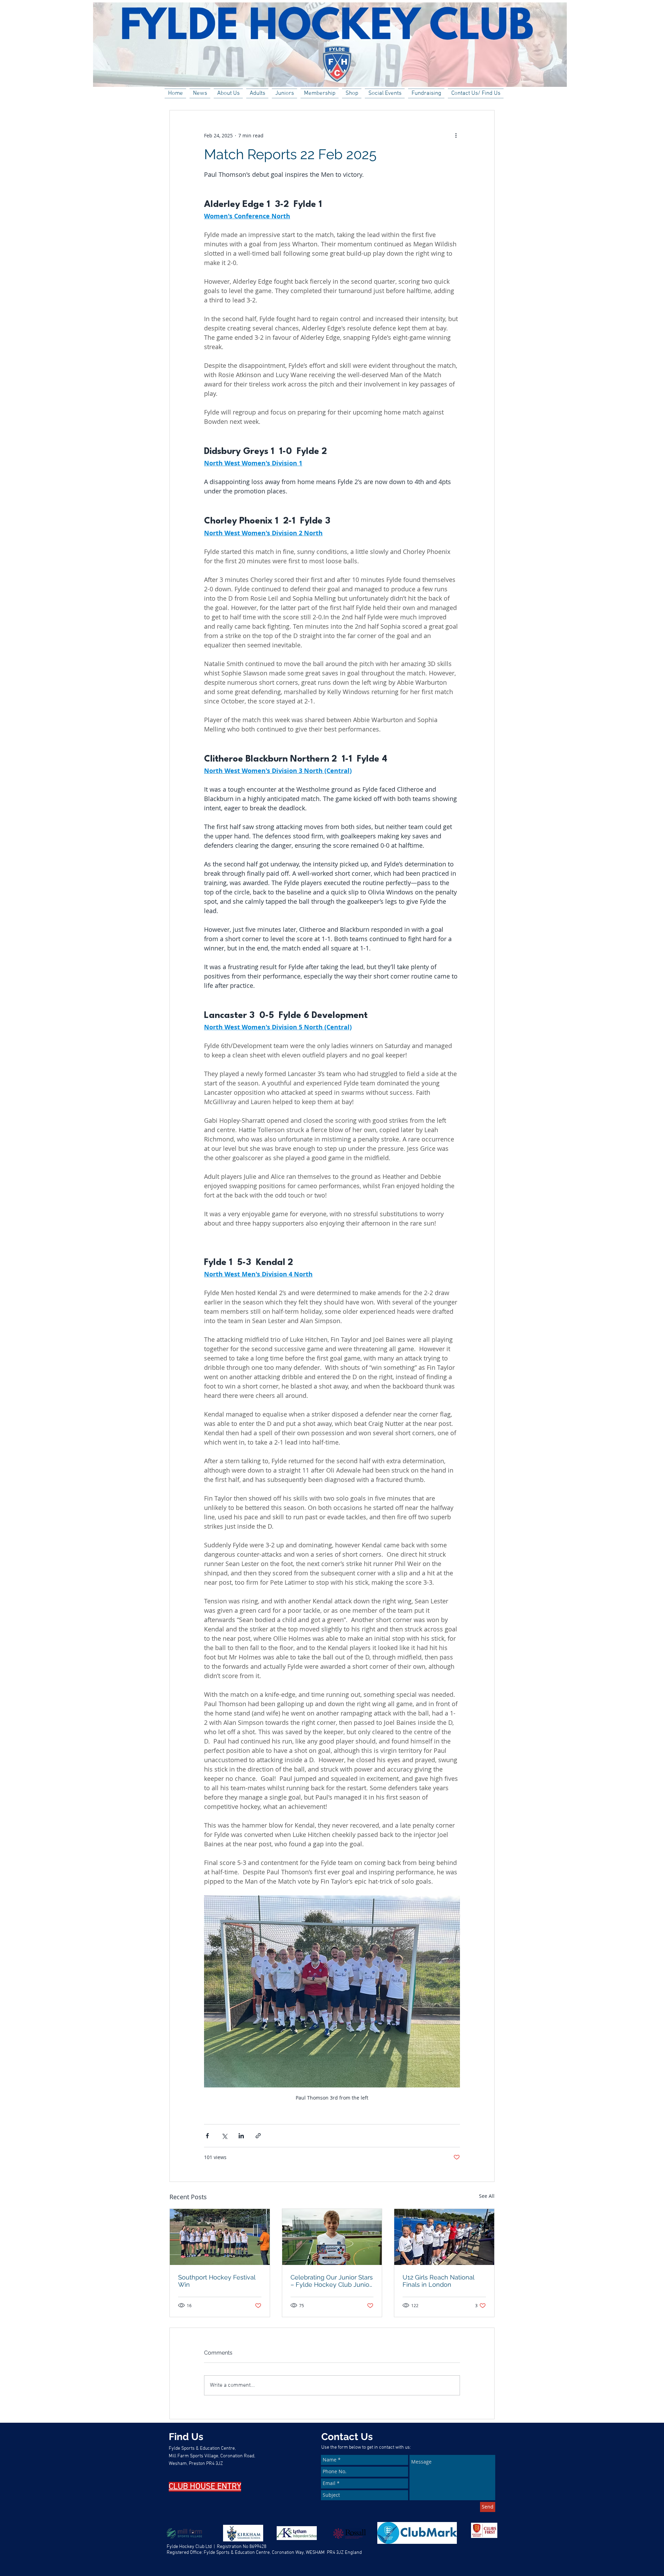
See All (487, 2196)
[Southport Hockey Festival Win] (220, 2237)
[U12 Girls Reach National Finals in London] (444, 2237)
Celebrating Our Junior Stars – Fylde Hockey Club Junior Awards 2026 (332, 2281)
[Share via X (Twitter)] (224, 2136)
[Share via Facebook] (207, 2136)
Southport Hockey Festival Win (217, 2281)
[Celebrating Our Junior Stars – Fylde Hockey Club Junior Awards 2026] (332, 2237)
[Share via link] (258, 2136)
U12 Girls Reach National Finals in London (438, 2281)
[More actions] (456, 135)
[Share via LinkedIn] (241, 2136)
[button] (228, 93)
